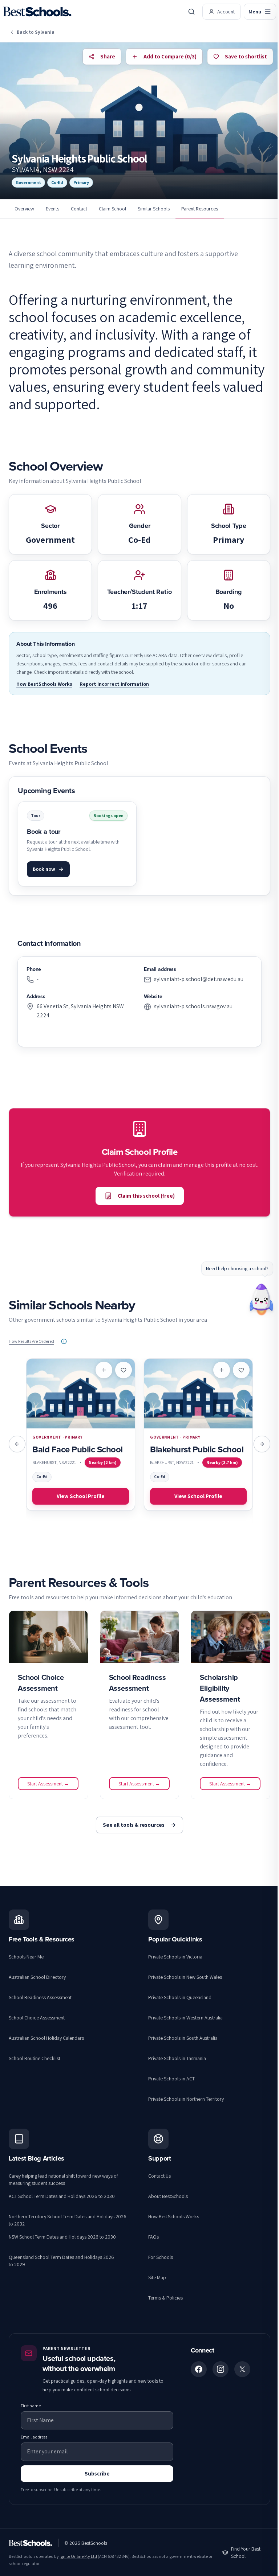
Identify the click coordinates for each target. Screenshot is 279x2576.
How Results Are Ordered (31, 1341)
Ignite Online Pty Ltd (78, 2556)
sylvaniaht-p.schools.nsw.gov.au (193, 1006)
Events (52, 209)
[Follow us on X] (242, 2369)
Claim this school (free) (146, 1196)
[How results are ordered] (64, 1341)
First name (31, 2406)
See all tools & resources (134, 1825)
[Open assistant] (261, 1297)
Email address (34, 2437)
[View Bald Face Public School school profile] (81, 1435)
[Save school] (124, 1370)
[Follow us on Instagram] (221, 2369)
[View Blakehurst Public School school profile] (198, 1435)
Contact (79, 209)
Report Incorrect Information (114, 684)
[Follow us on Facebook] (199, 2369)
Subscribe (97, 2474)
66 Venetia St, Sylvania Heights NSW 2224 (80, 1011)
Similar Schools (154, 209)
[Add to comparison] (104, 1370)
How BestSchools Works (44, 684)
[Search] (191, 12)
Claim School (112, 209)
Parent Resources (200, 209)
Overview (24, 209)
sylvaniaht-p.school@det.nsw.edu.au (199, 979)
